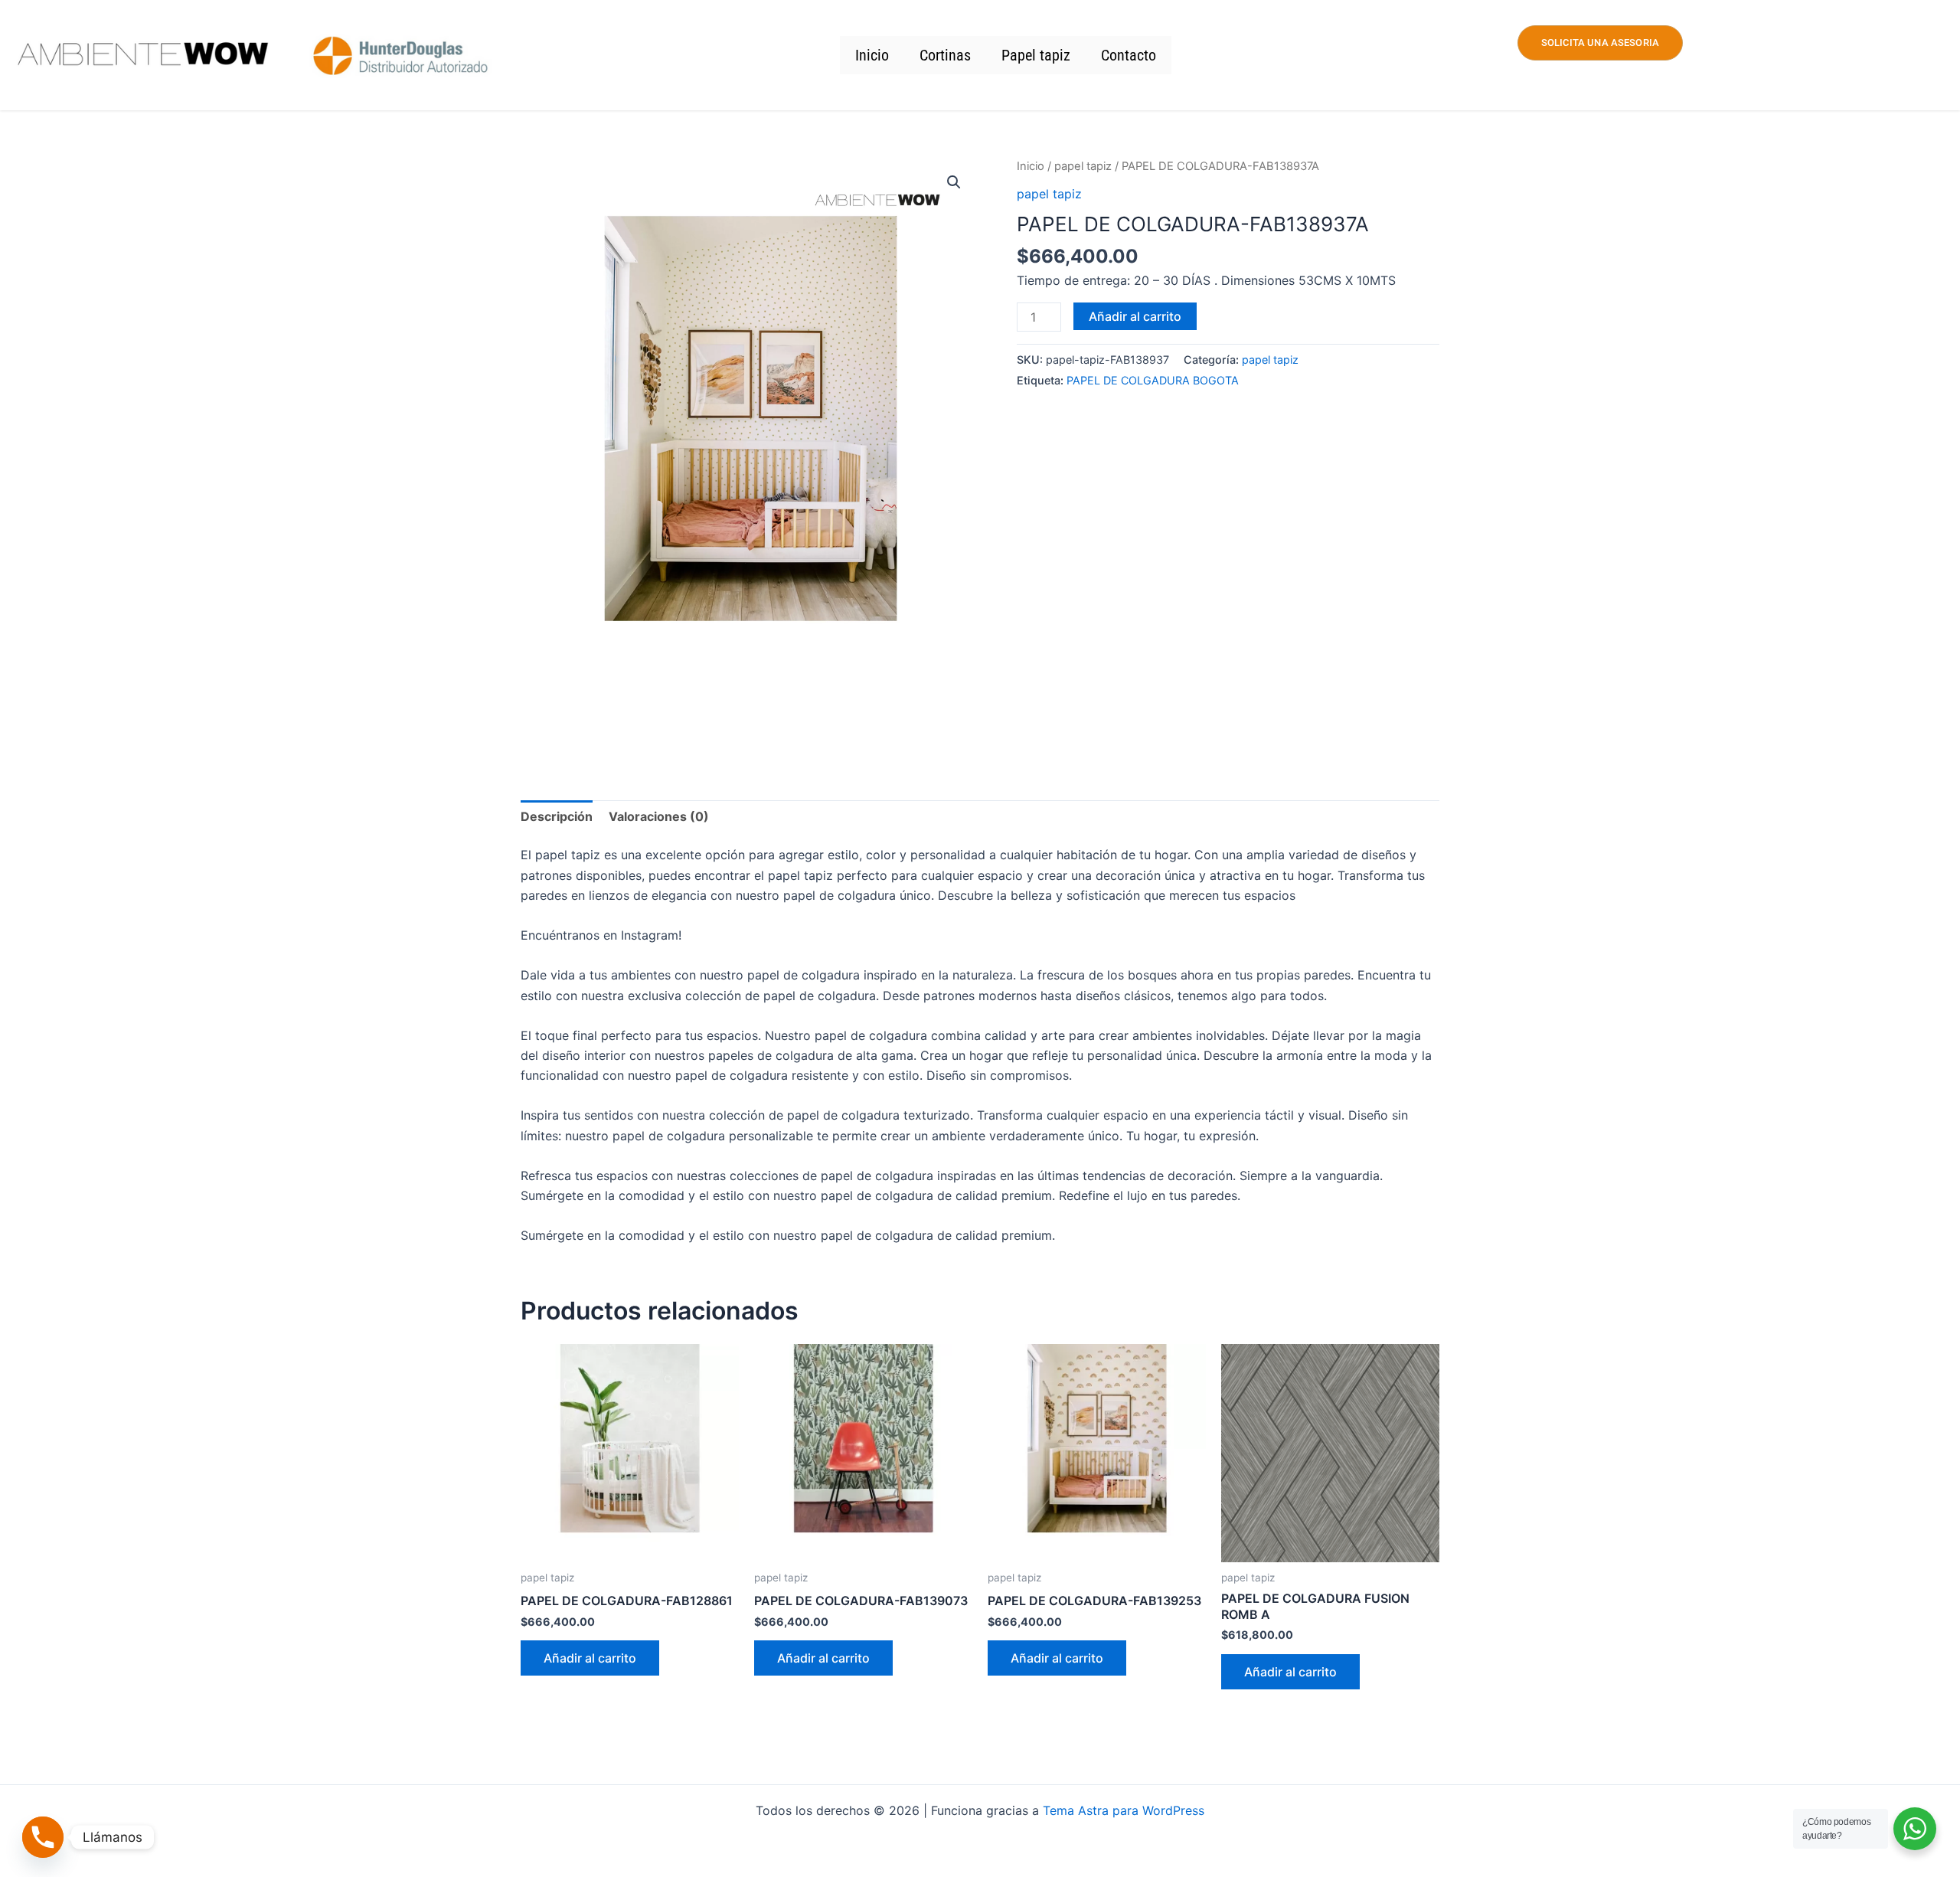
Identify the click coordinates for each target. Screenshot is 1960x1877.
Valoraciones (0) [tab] (659, 816)
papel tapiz (1083, 166)
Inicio (872, 55)
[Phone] (43, 1837)
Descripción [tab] (557, 816)
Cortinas (945, 55)
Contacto (1129, 55)
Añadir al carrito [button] (590, 1658)
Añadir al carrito (1135, 316)
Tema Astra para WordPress (1124, 1810)
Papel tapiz (1036, 55)
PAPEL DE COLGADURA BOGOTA (1153, 380)
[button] (954, 182)
